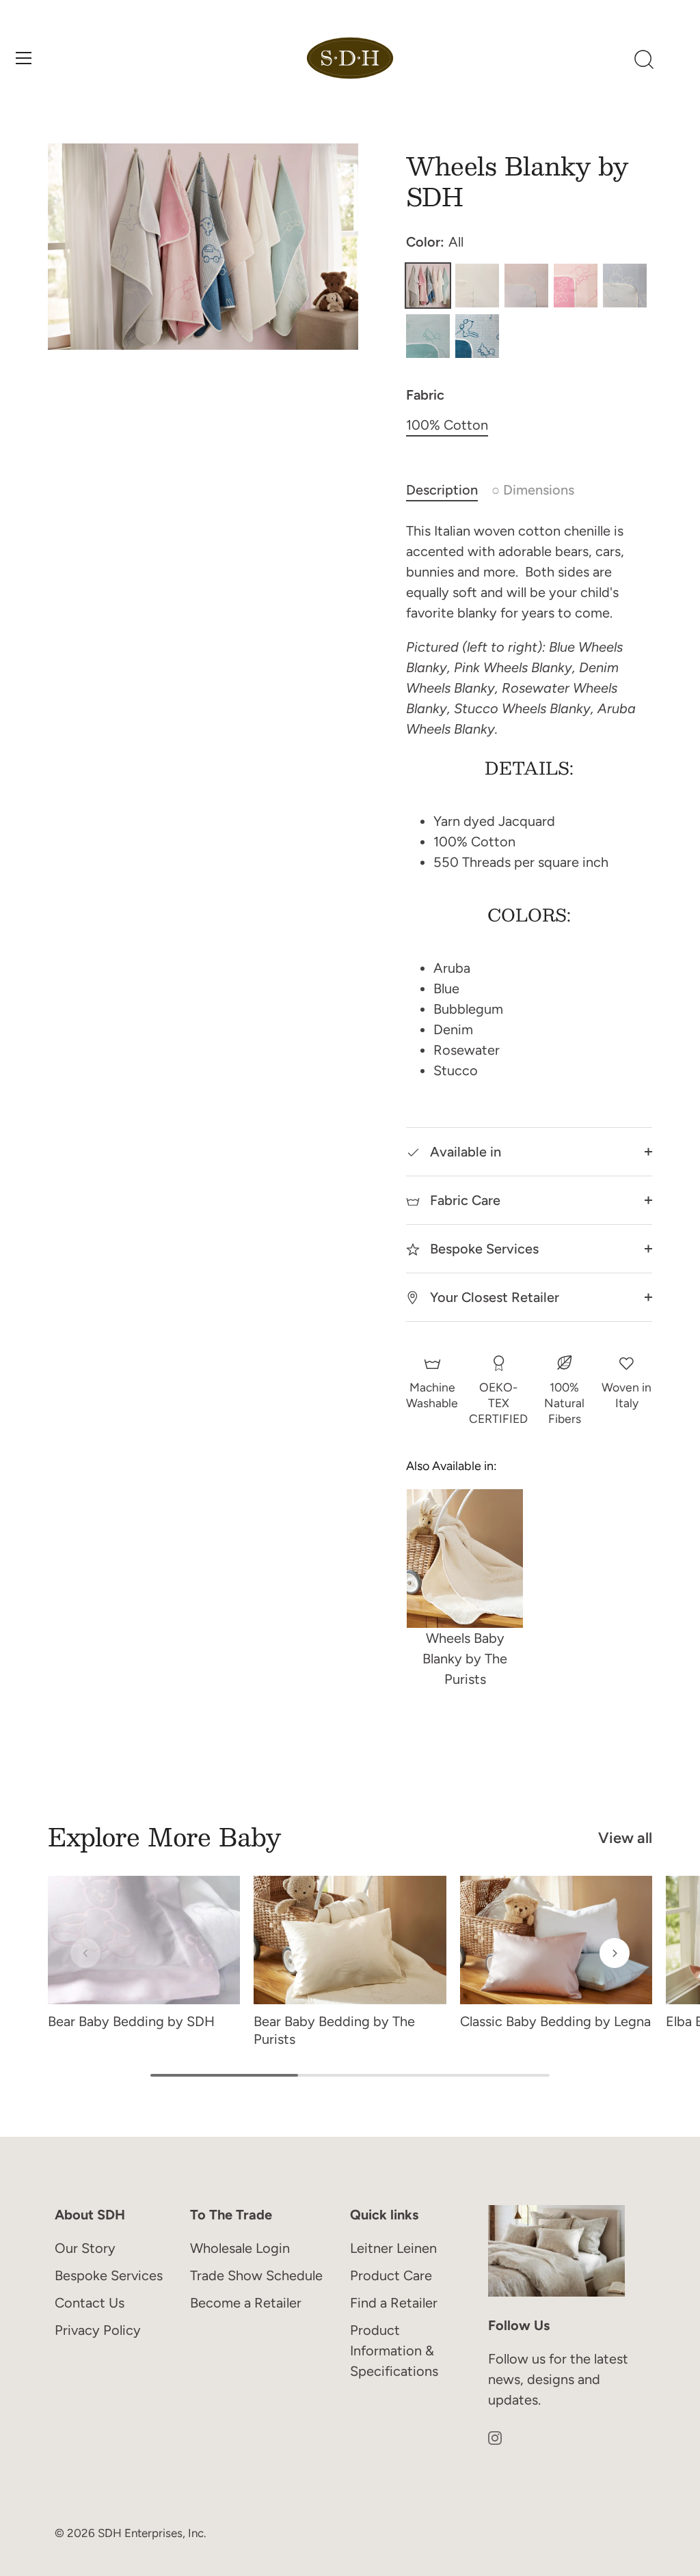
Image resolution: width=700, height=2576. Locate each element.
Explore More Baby (164, 1836)
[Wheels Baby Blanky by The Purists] (465, 1559)
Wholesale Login (240, 2248)
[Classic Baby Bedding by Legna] (556, 1940)
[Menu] (24, 58)
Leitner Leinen (393, 2248)
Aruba (428, 336)
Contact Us (90, 2303)
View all (625, 1838)
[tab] (449, 490)
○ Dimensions (533, 490)
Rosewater (526, 286)
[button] (85, 1953)
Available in (464, 1152)
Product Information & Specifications (394, 2351)
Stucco (477, 286)
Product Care (391, 2275)
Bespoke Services (483, 1249)
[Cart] (677, 60)
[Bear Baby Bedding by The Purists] (350, 1940)
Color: (435, 242)
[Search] (644, 60)
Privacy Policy (98, 2330)
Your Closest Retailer (493, 1297)
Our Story (85, 2248)
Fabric (425, 395)
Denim (477, 336)
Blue (625, 286)
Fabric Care (463, 1200)
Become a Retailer (246, 2303)
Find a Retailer (394, 2303)
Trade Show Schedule (256, 2275)
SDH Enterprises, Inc (151, 2533)
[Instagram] (495, 2437)
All (428, 286)
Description (442, 490)
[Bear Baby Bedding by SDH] (144, 1940)
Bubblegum (576, 286)
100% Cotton (447, 425)
